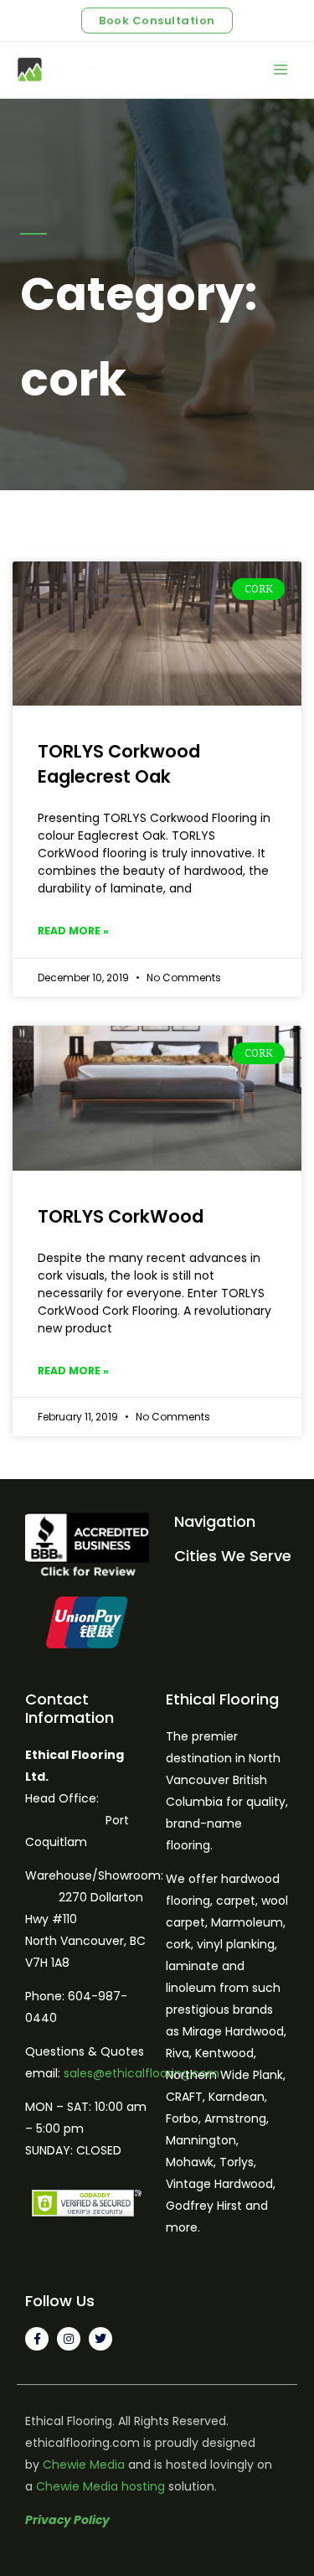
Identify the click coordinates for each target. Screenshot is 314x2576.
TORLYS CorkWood (121, 1216)
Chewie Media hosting (100, 2486)
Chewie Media (84, 2465)
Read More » (73, 931)
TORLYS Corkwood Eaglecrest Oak (119, 763)
